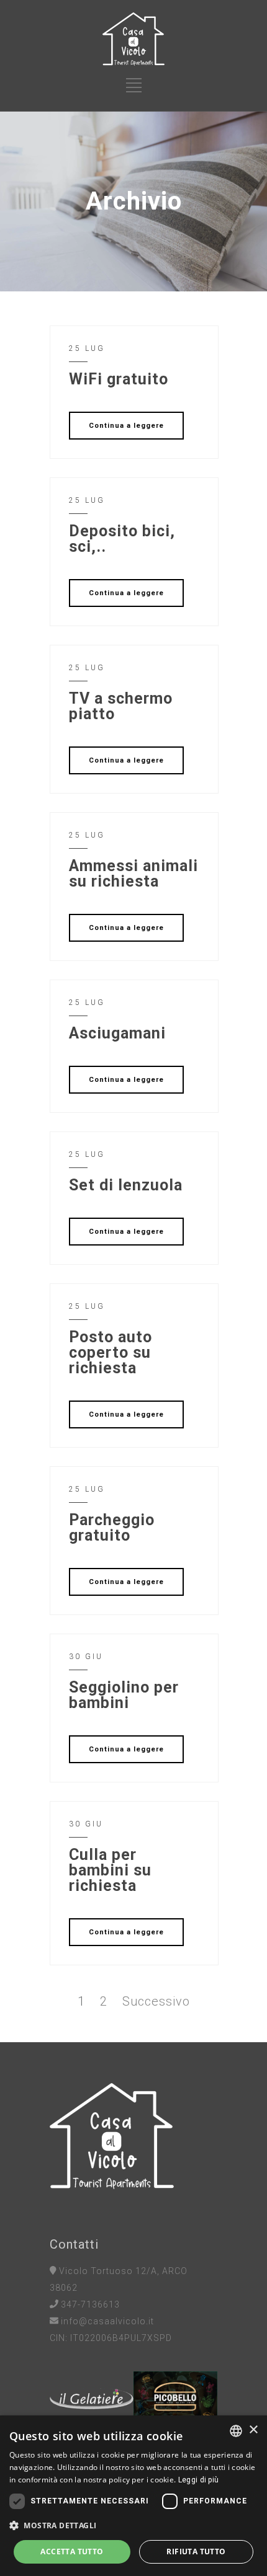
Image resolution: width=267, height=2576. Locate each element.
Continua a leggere (126, 426)
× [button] (253, 2430)
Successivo (156, 2001)
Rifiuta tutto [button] (196, 2552)
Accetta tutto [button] (72, 2552)
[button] (133, 2525)
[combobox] (236, 2431)
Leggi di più (199, 2480)
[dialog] (133, 2496)
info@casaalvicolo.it (107, 2321)
